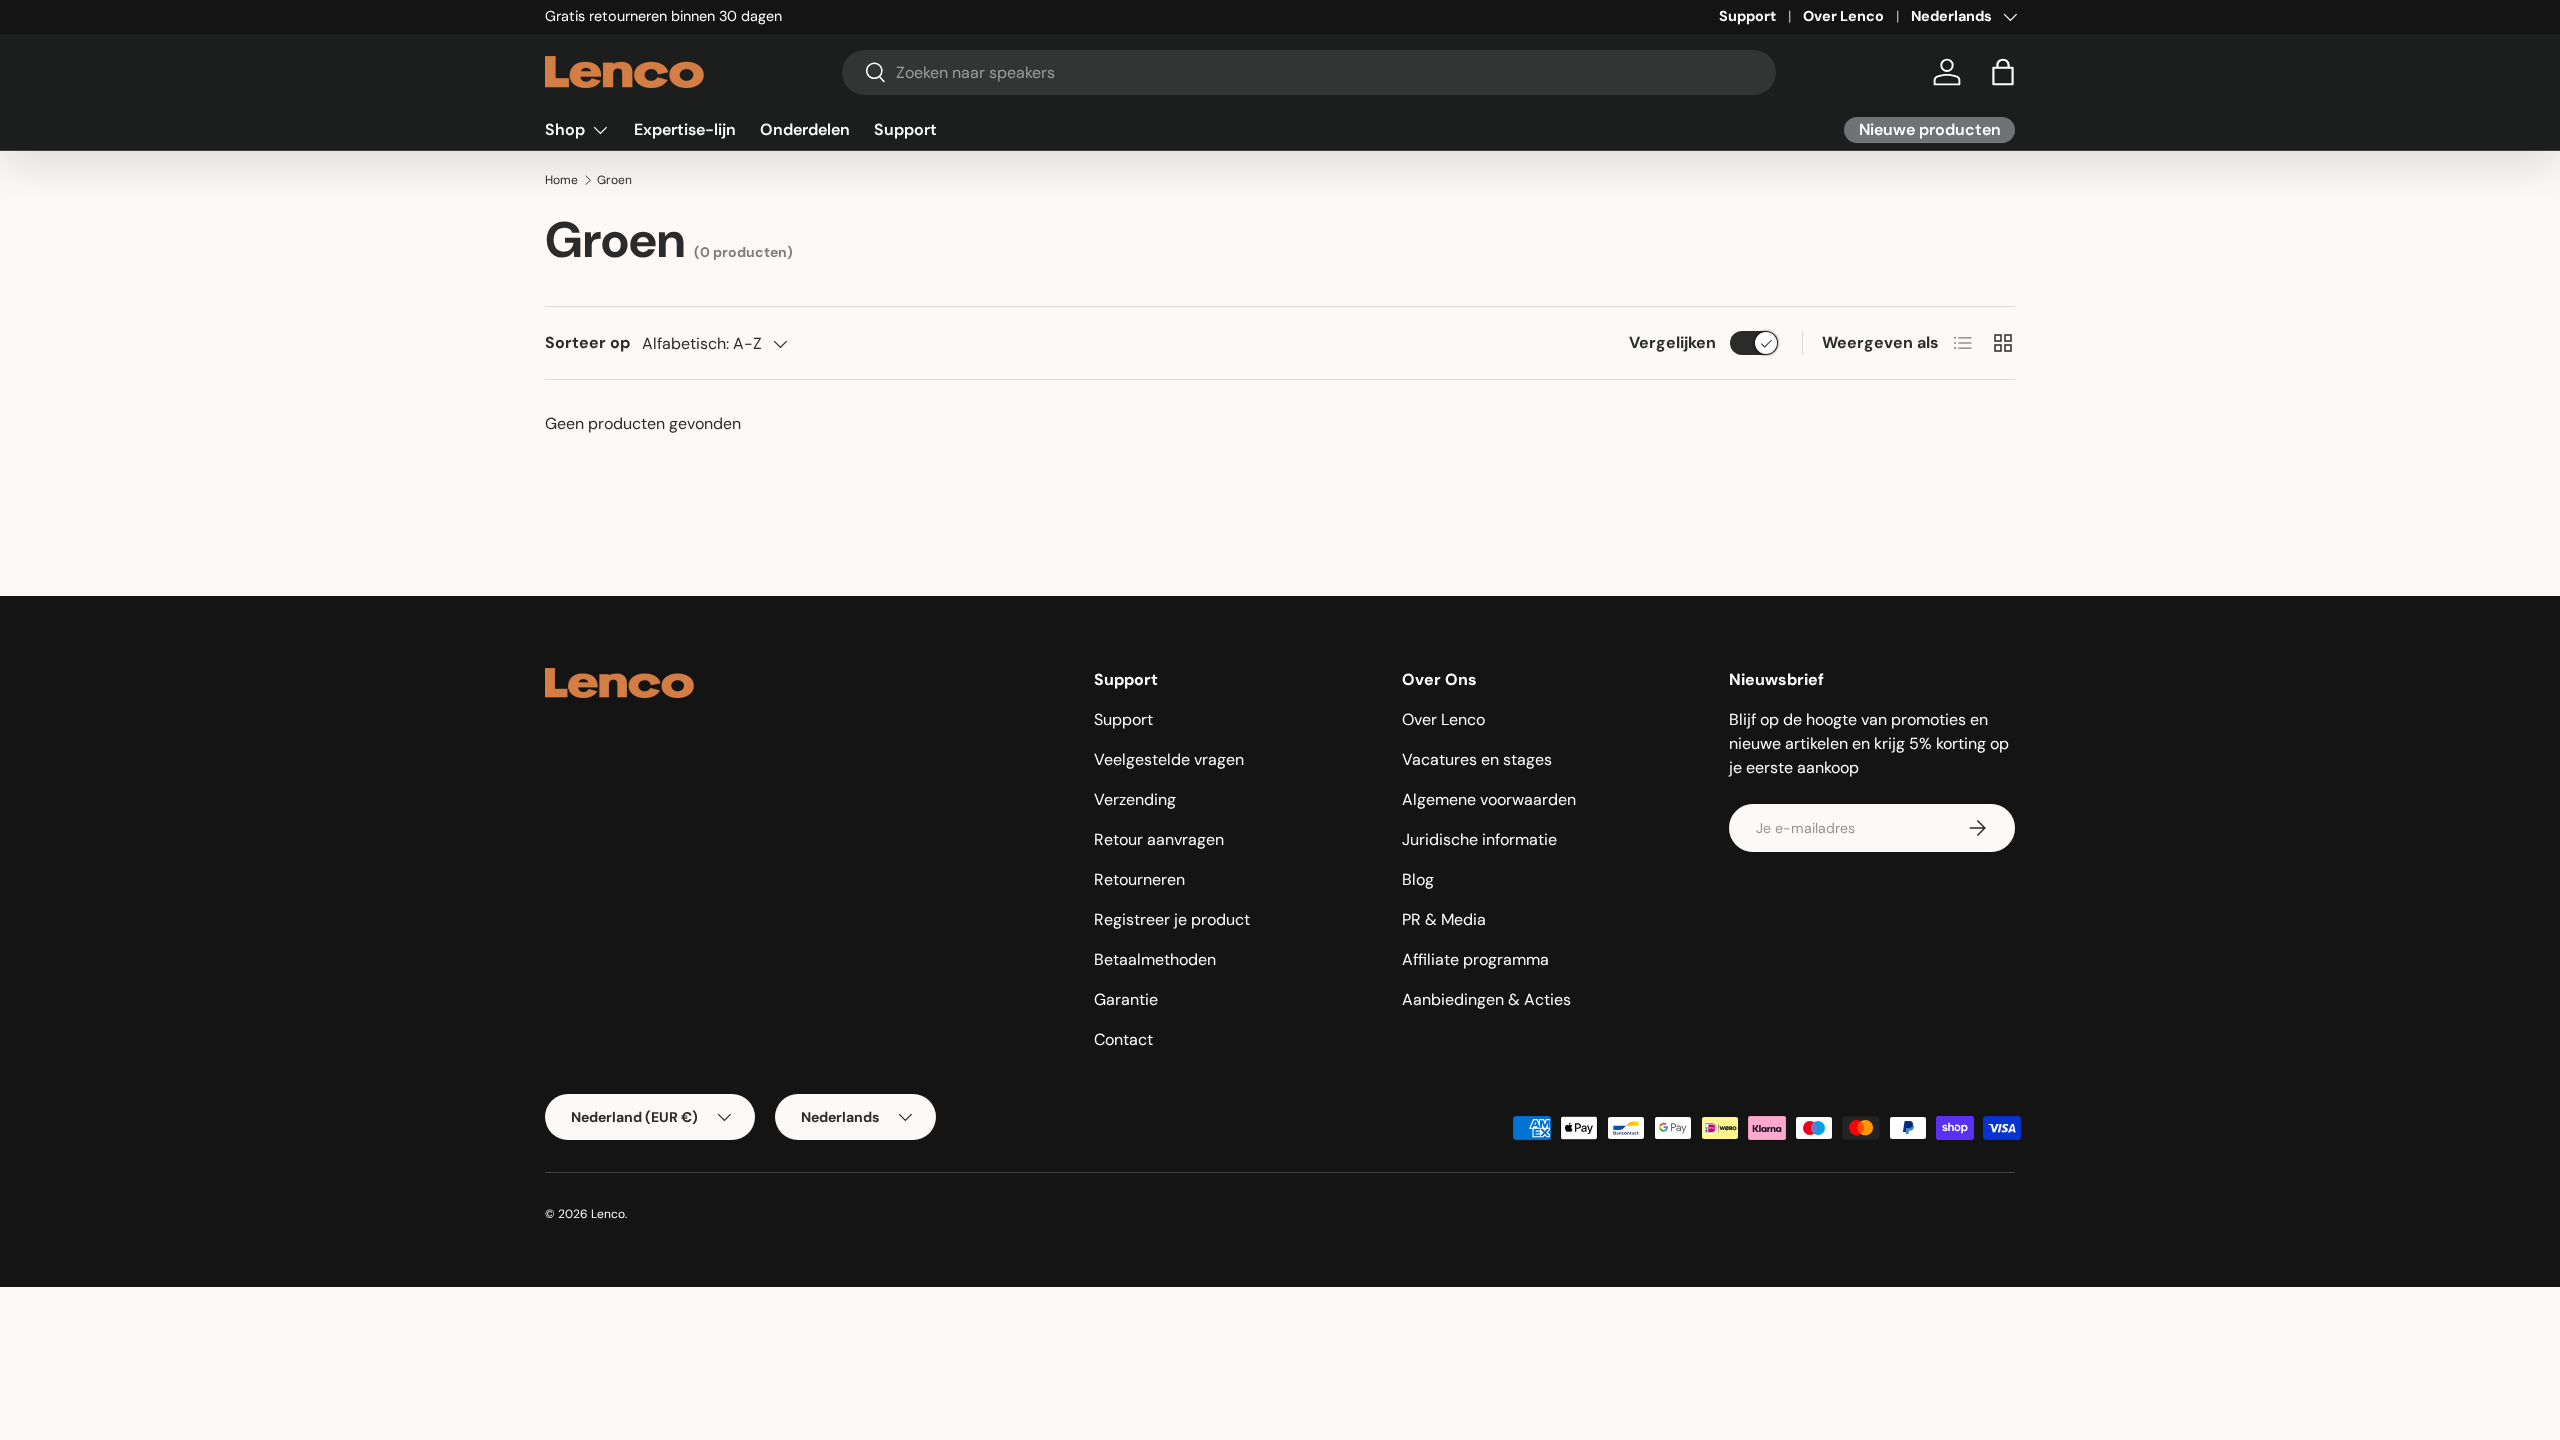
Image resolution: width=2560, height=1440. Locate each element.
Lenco (608, 1214)
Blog (1418, 879)
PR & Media (1444, 919)
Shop (565, 129)
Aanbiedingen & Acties (1486, 999)
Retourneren (1139, 879)
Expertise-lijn (685, 129)
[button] (2003, 72)
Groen (614, 180)
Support (1747, 16)
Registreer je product (1172, 919)
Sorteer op (587, 342)
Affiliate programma (1475, 959)
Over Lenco (1843, 16)
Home (561, 180)
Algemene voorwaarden (1489, 799)
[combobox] (1309, 72)
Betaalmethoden (1155, 959)
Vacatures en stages (1477, 759)
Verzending (1135, 799)
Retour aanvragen (1159, 839)
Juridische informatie (1479, 839)
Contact (1123, 1039)
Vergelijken (1672, 342)
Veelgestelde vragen (1169, 759)
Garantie (1126, 999)
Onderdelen (805, 129)
